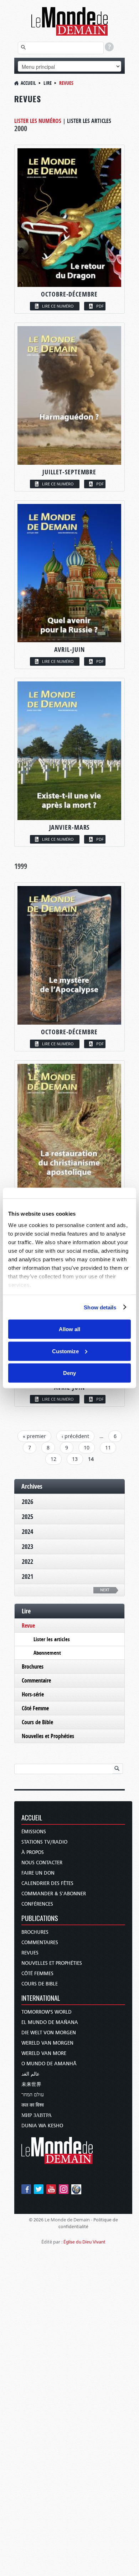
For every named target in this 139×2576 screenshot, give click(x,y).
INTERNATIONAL (41, 1998)
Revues (30, 1953)
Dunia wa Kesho (42, 2126)
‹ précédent (75, 1436)
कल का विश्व (33, 2105)
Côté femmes (37, 1974)
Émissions (34, 1832)
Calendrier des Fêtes (47, 1883)
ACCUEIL (32, 1818)
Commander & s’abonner (54, 1894)
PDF (100, 306)
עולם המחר (33, 2095)
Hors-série (33, 1694)
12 (53, 1459)
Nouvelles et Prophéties (48, 1736)
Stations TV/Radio (44, 1842)
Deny (69, 1373)
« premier (34, 1436)
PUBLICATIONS (40, 1919)
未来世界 (31, 2084)
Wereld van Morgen (47, 2043)
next (105, 1590)
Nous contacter (42, 1863)
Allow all (69, 1329)
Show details (100, 1307)
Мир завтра (37, 2115)
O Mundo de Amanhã (49, 2064)
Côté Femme (35, 1708)
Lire (48, 83)
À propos (33, 1852)
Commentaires (40, 1943)
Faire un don (38, 1873)
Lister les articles (89, 121)
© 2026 (36, 2220)
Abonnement (47, 1653)
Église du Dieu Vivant (84, 2242)
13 (75, 1459)
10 (87, 1447)
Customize (65, 1351)
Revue (28, 1626)
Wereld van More (44, 2053)
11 (108, 1447)
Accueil (28, 83)
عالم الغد (30, 2074)
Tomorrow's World (47, 2012)
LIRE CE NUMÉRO (58, 306)
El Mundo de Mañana (50, 2022)
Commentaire (36, 1680)
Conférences (37, 1904)
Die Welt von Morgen (49, 2033)
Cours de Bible (37, 1722)
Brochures (33, 1666)
